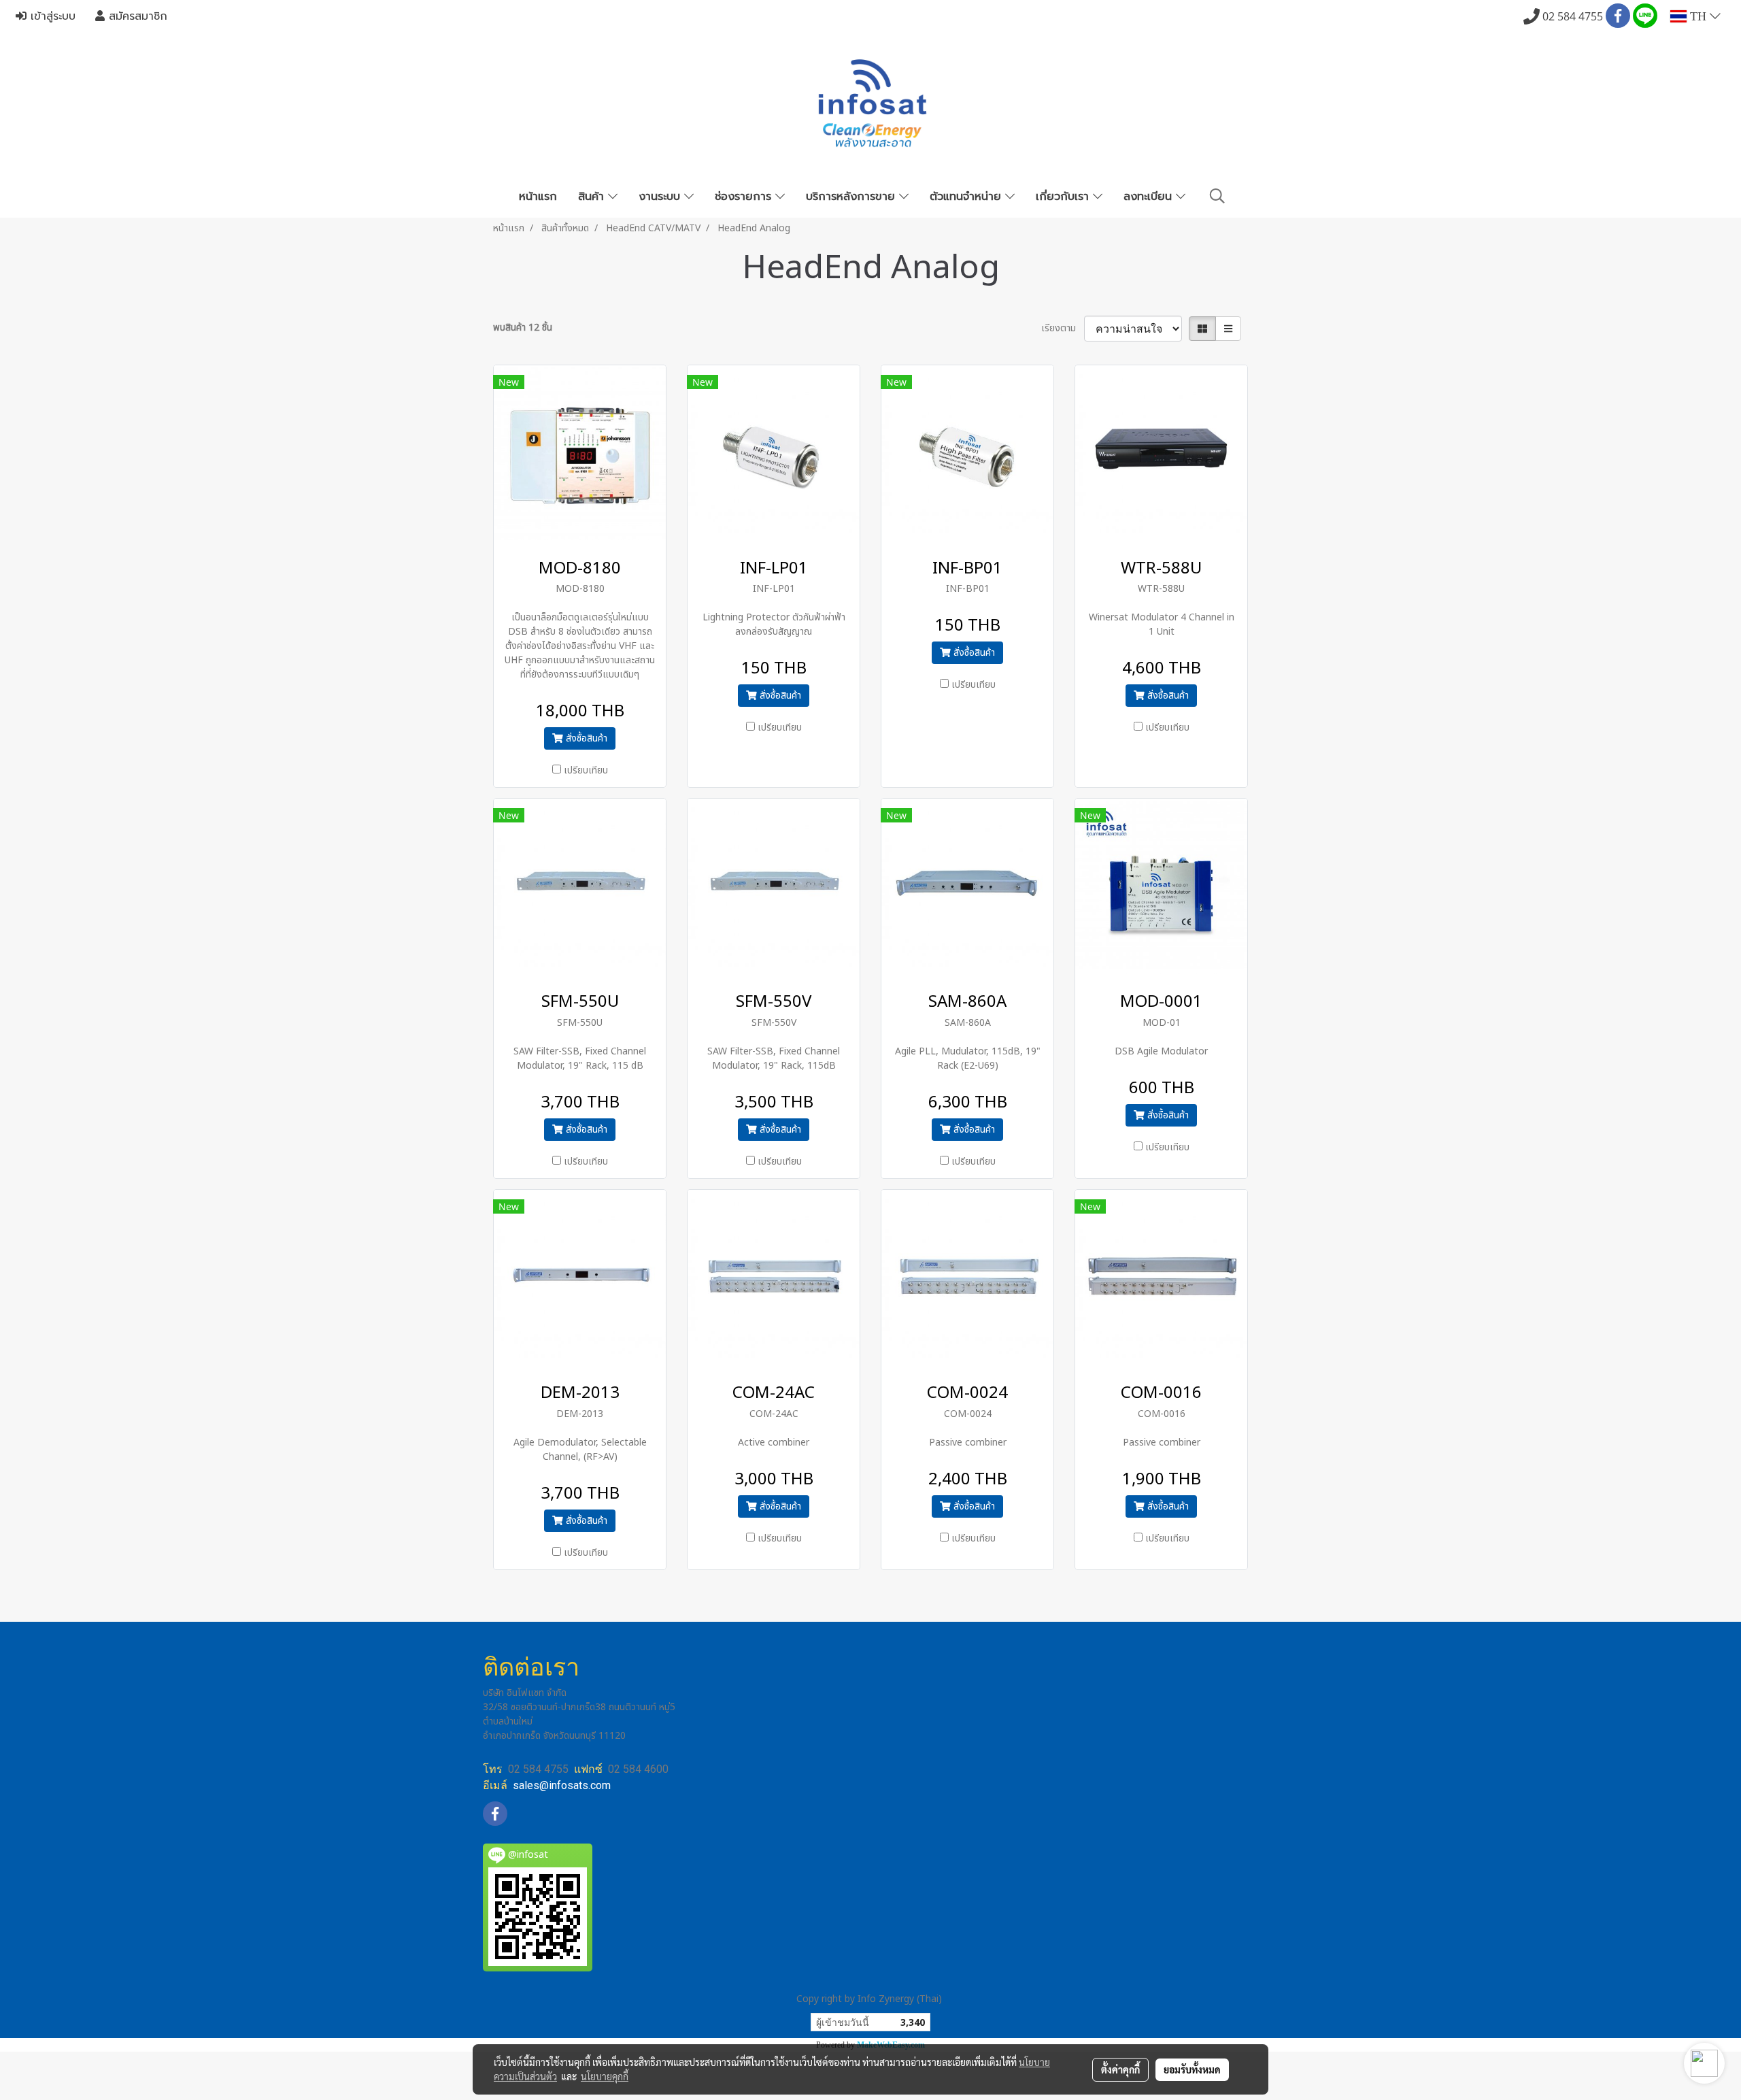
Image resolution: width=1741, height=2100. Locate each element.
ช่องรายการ (745, 197)
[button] (1217, 196)
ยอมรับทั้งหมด (1192, 2069)
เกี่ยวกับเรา (1064, 197)
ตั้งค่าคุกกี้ (1120, 2069)
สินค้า (593, 197)
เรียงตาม (1063, 328)
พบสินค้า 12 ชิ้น (523, 328)
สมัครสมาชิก (136, 16)
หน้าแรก (538, 197)
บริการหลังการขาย (852, 197)
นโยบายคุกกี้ (605, 2076)
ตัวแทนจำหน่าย (967, 197)
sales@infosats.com (562, 1785)
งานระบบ (661, 197)
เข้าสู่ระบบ (51, 16)
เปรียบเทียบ (586, 770)
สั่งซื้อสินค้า (585, 738)
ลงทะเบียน (1150, 197)
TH (1698, 16)
